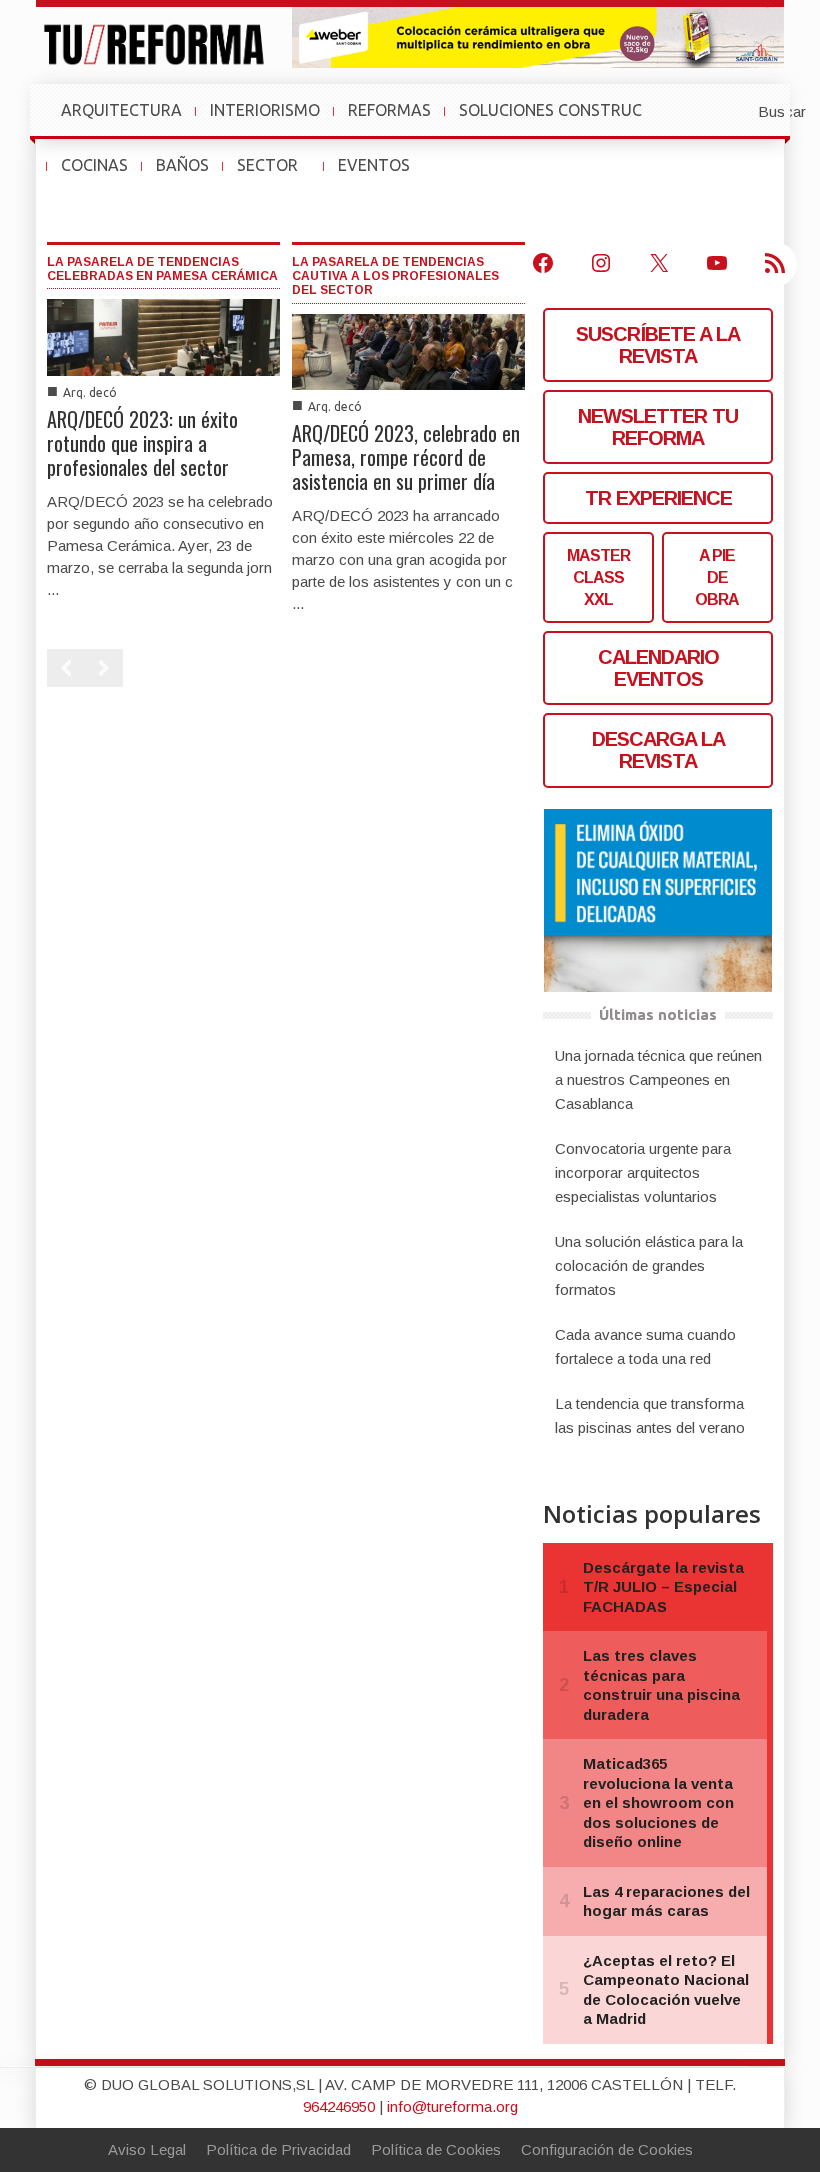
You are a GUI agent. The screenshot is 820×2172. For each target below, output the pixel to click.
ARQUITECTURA (121, 110)
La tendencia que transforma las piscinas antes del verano (650, 1415)
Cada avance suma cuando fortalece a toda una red (645, 1346)
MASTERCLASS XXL (598, 577)
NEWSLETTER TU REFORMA (658, 427)
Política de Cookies (436, 2149)
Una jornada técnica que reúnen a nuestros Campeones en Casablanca (658, 1079)
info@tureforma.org (452, 2106)
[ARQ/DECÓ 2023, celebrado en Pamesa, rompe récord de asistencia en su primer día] (408, 350)
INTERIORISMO (265, 110)
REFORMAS (389, 110)
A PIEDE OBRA (717, 577)
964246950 (339, 2106)
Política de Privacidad (278, 2149)
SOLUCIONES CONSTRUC (550, 110)
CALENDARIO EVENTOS (658, 668)
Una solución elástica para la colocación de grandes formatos (649, 1265)
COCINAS (94, 165)
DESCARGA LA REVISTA (658, 750)
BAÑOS (182, 165)
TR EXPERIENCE (658, 498)
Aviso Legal (147, 2149)
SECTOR (275, 175)
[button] (733, 110)
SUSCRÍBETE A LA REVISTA (658, 345)
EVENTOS (382, 175)
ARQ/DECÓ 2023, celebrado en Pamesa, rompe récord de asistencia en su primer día (406, 457)
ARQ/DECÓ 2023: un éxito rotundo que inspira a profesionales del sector (142, 443)
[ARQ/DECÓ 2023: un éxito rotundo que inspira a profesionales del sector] (163, 336)
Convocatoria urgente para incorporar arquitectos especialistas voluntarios (643, 1172)
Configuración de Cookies (607, 2149)
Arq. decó (90, 392)
